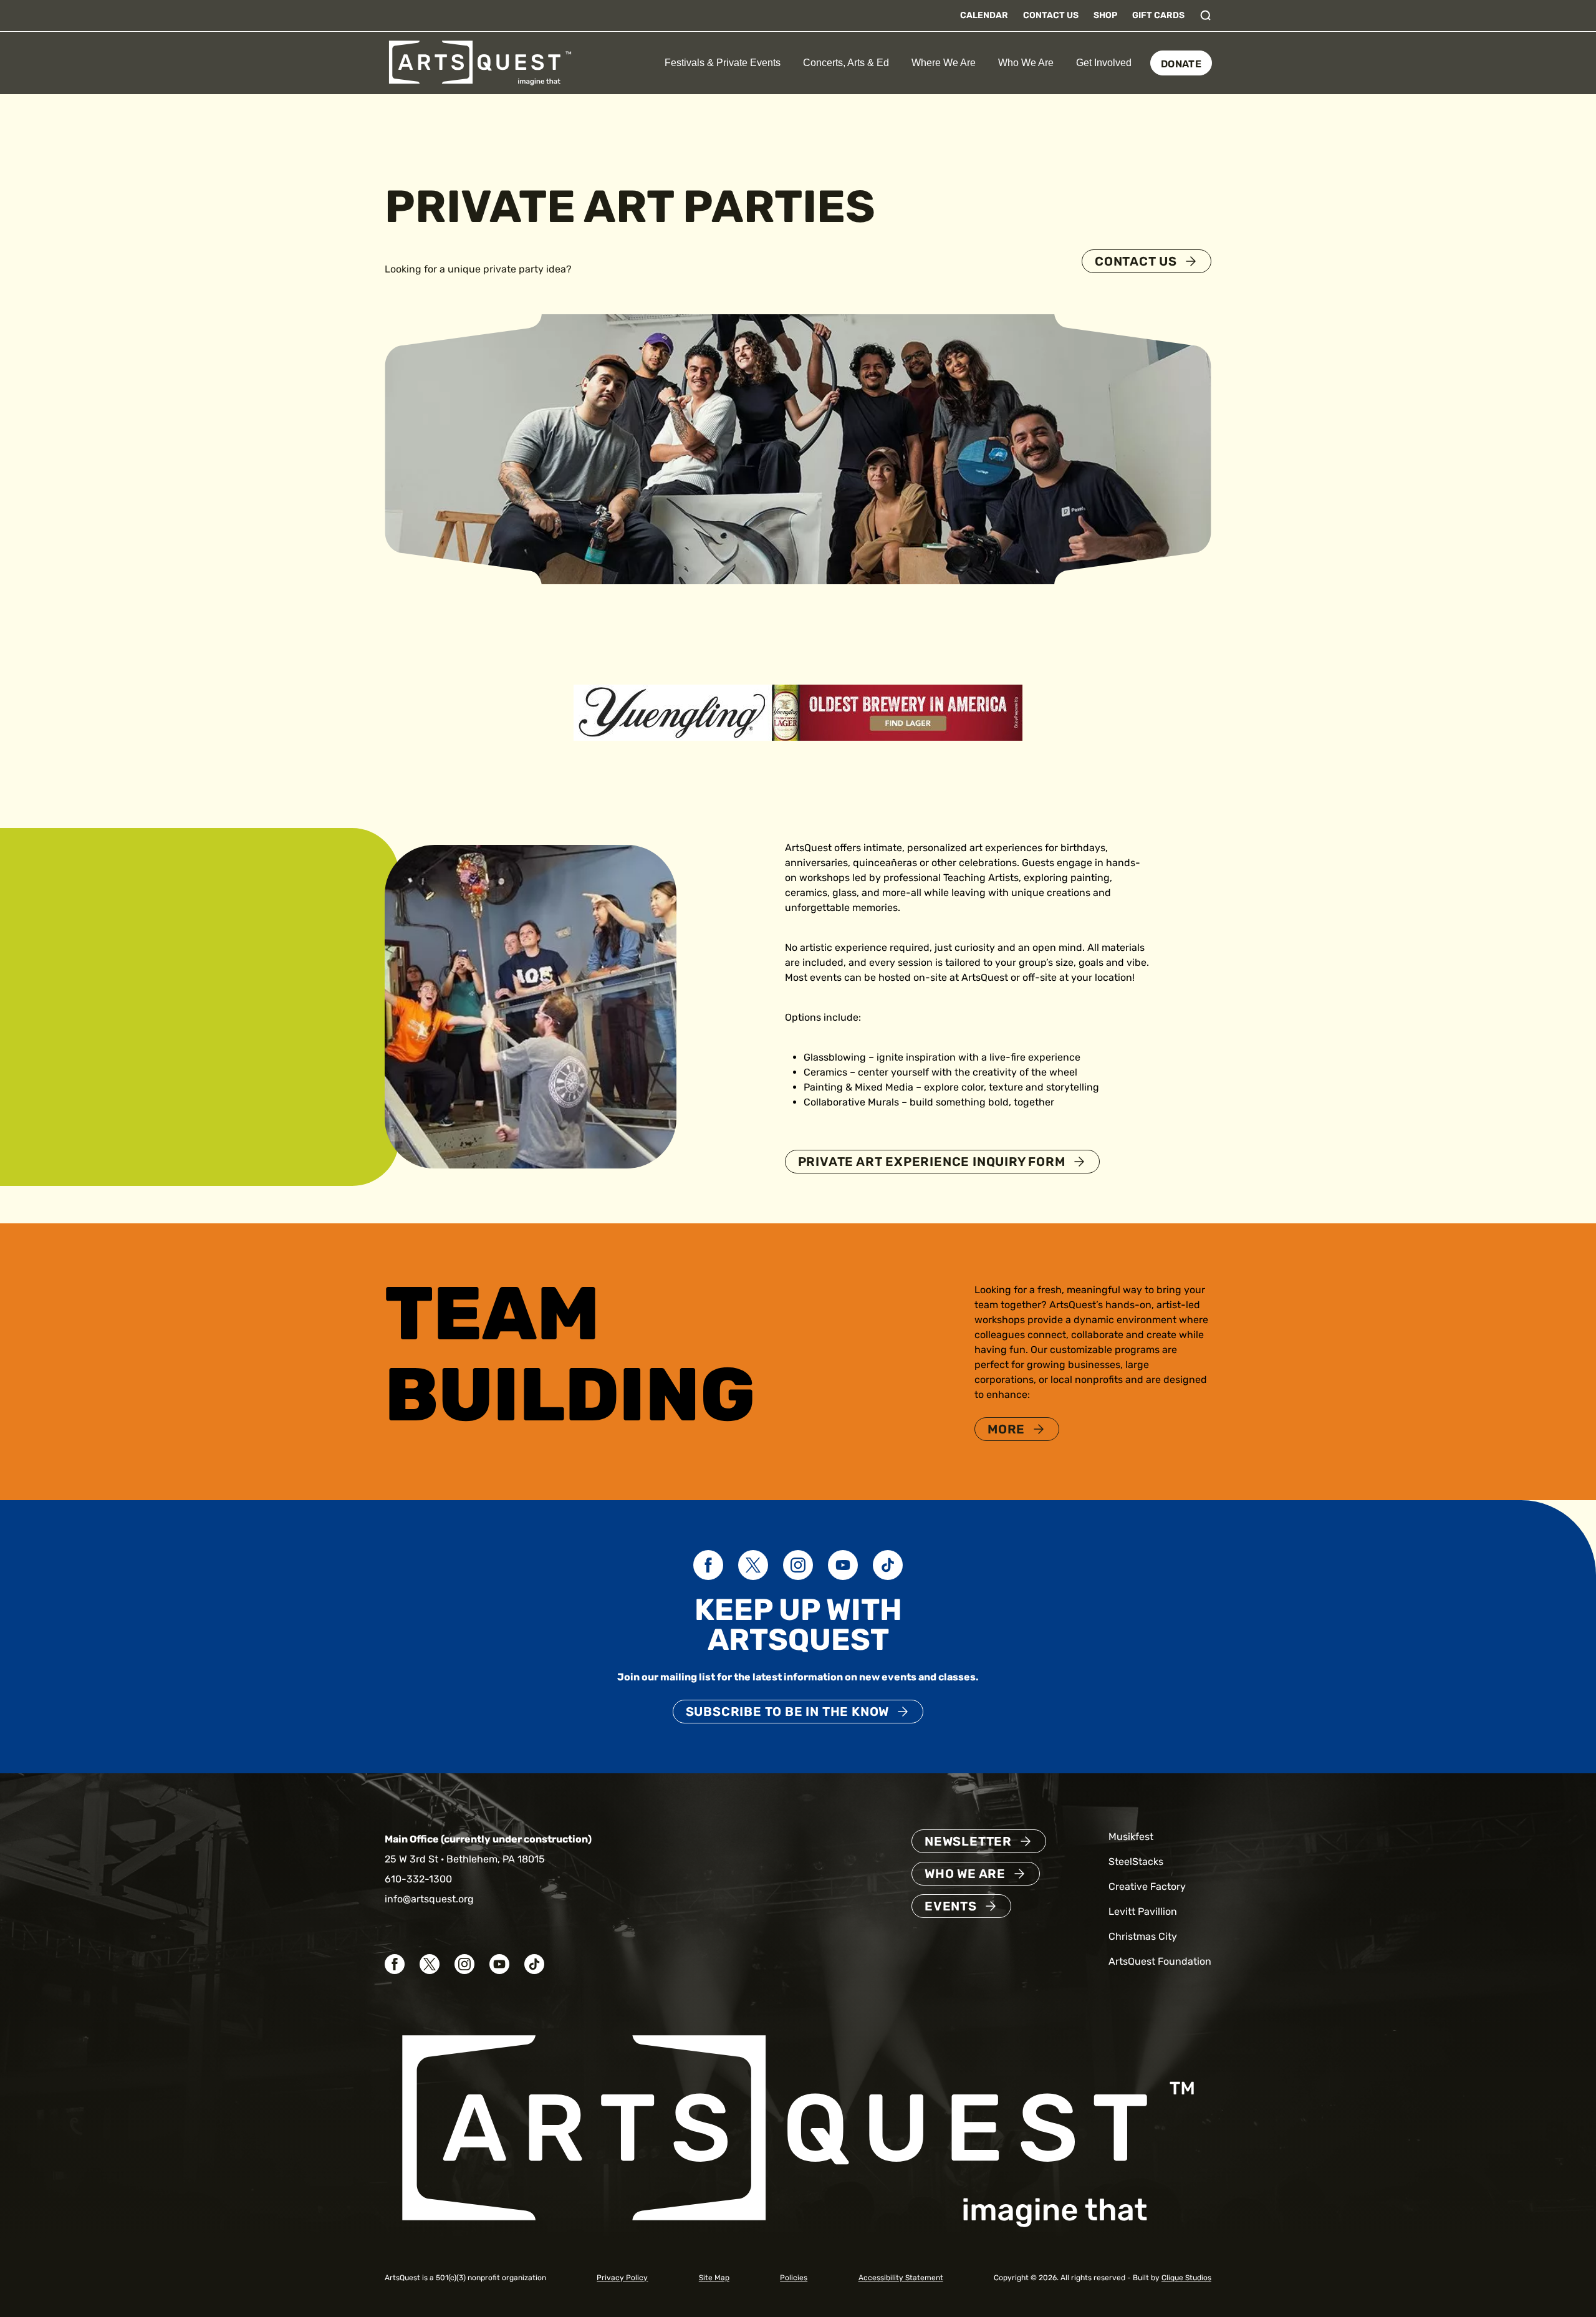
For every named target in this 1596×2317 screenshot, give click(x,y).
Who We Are (1026, 63)
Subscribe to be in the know (788, 1712)
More (1006, 1429)
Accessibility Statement (901, 2278)
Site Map (714, 2278)
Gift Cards (1158, 15)
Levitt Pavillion (1143, 1911)
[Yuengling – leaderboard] (798, 712)
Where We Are (944, 63)
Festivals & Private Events (723, 63)
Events (951, 1906)
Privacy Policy (622, 2278)
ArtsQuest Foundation (1160, 1961)
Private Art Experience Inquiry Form (932, 1162)
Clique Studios (1186, 2278)
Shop (1105, 15)
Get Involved (1104, 63)
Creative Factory (1147, 1886)
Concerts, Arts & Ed (846, 63)
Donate (1181, 64)
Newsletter (968, 1841)
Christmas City (1143, 1936)
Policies (794, 2278)
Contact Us (1051, 15)
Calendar (984, 15)
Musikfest (1131, 1837)
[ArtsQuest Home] (480, 62)
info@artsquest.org (429, 1899)
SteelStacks (1136, 1862)
